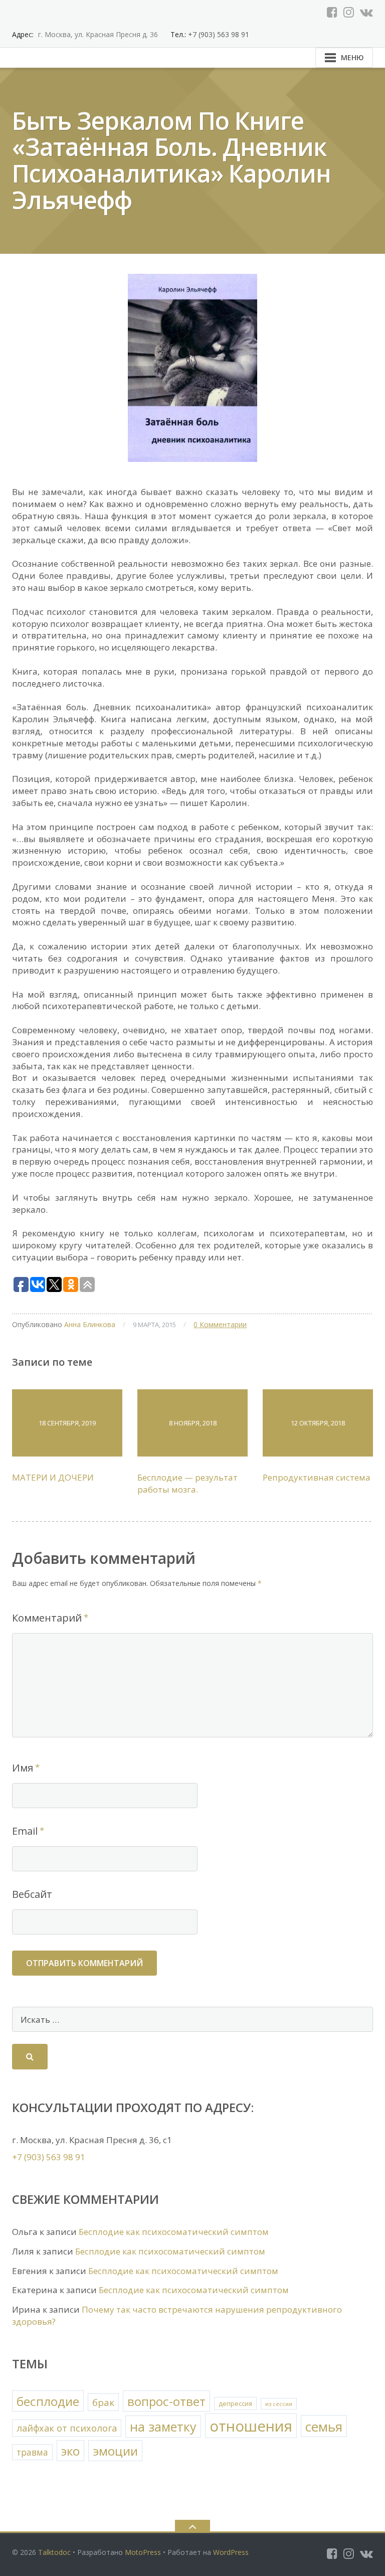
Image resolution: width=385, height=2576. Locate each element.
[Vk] (366, 12)
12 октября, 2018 (318, 1423)
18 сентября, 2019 (67, 1423)
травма (32, 2452)
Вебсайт (32, 1894)
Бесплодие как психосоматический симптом (174, 2232)
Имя (23, 1768)
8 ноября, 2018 (193, 1423)
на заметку (163, 2427)
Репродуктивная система (317, 1477)
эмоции (115, 2451)
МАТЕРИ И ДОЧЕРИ (53, 1477)
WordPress (231, 2552)
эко (70, 2451)
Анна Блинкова (90, 1324)
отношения (251, 2426)
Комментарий (47, 1618)
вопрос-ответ (166, 2401)
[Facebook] (332, 12)
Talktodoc (54, 2552)
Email (25, 1831)
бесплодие (48, 2401)
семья (324, 2427)
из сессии (279, 2404)
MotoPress (143, 2552)
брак (103, 2402)
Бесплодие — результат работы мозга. (187, 1483)
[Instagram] (349, 12)
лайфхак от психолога (67, 2428)
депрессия (235, 2404)
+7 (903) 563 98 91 (218, 34)
